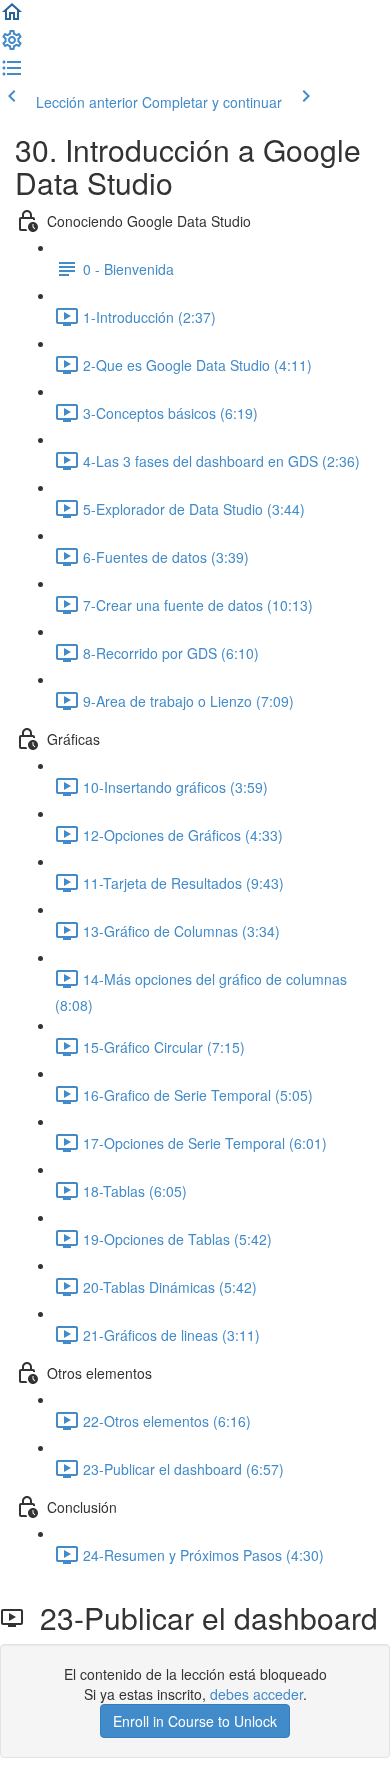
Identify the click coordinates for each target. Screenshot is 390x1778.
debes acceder (256, 1694)
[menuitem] (12, 46)
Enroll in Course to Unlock (195, 1721)
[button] (12, 18)
